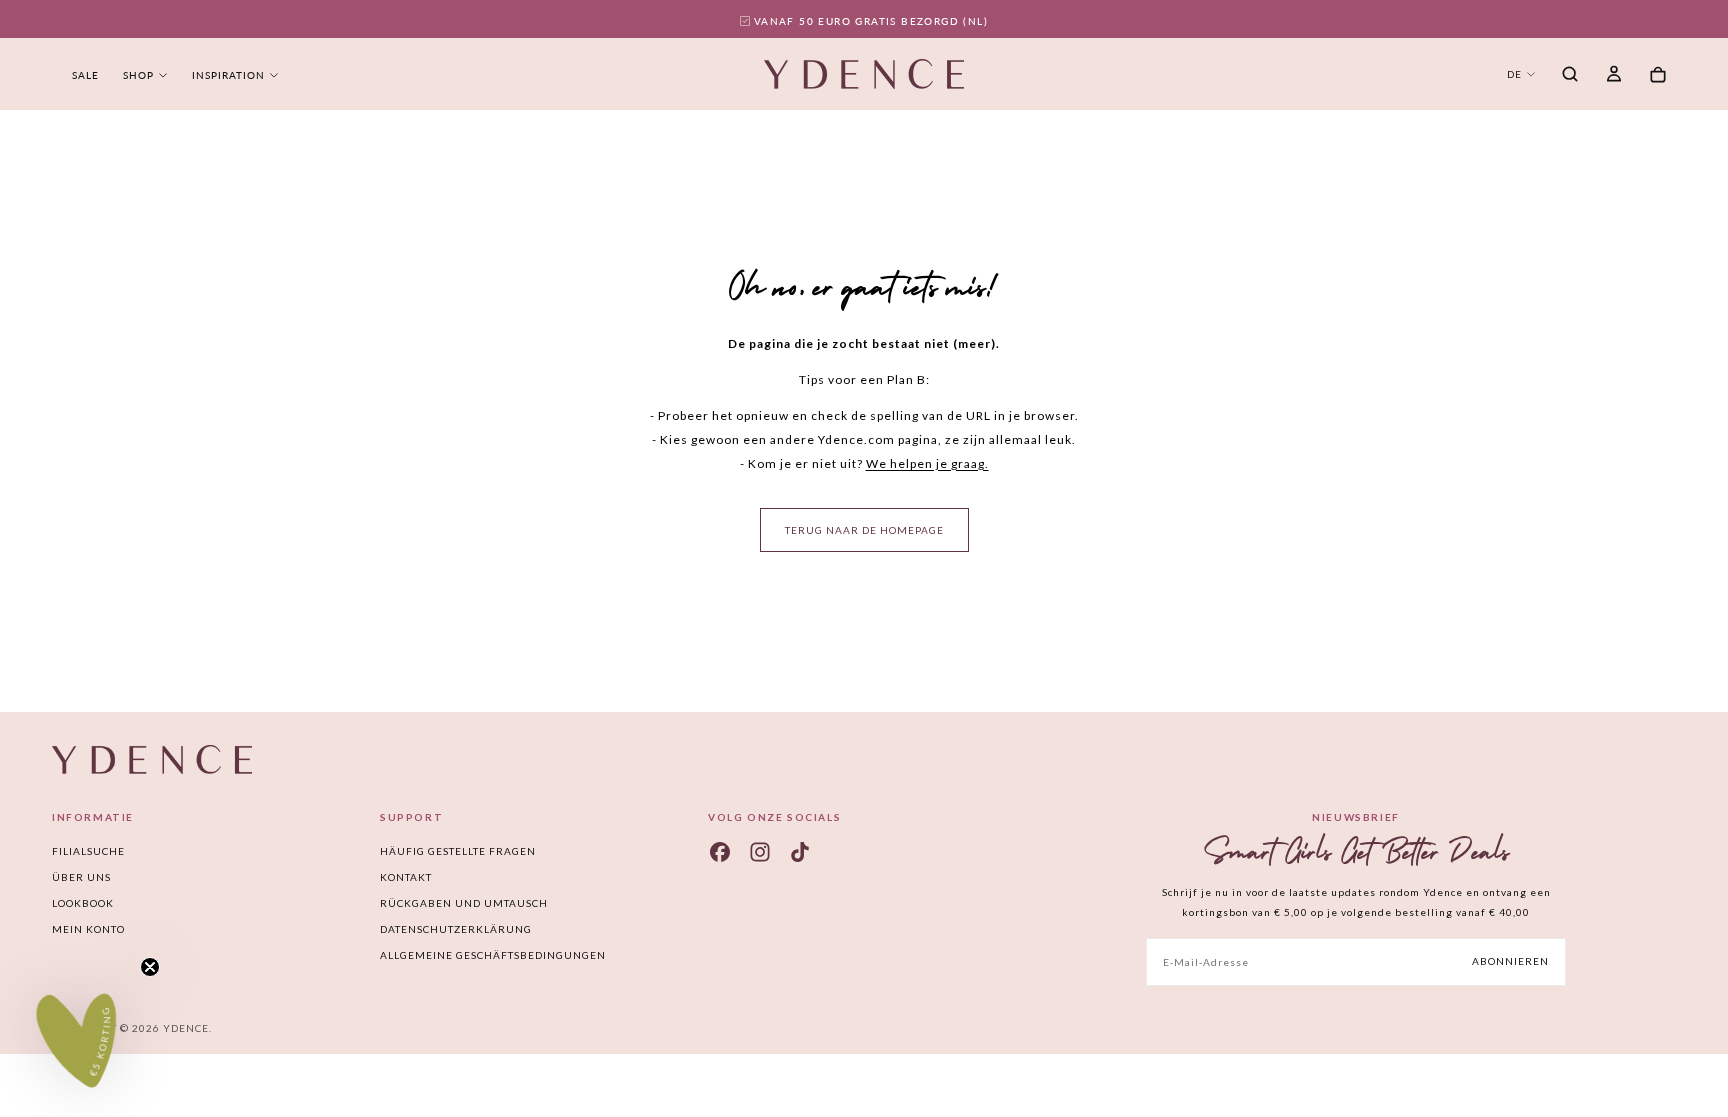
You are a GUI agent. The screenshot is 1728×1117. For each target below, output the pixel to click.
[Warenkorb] (1658, 75)
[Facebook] (720, 852)
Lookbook (83, 903)
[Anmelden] (1614, 76)
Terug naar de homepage (864, 530)
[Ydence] (152, 759)
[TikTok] (800, 852)
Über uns (81, 877)
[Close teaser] (150, 967)
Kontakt (406, 877)
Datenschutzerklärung (456, 929)
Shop (138, 75)
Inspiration (228, 75)
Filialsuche (88, 851)
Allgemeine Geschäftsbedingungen (493, 955)
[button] (1570, 76)
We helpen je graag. (927, 463)
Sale (85, 75)
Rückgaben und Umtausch (464, 903)
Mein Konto (88, 929)
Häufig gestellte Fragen (458, 851)
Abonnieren (1510, 961)
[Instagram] (760, 852)
